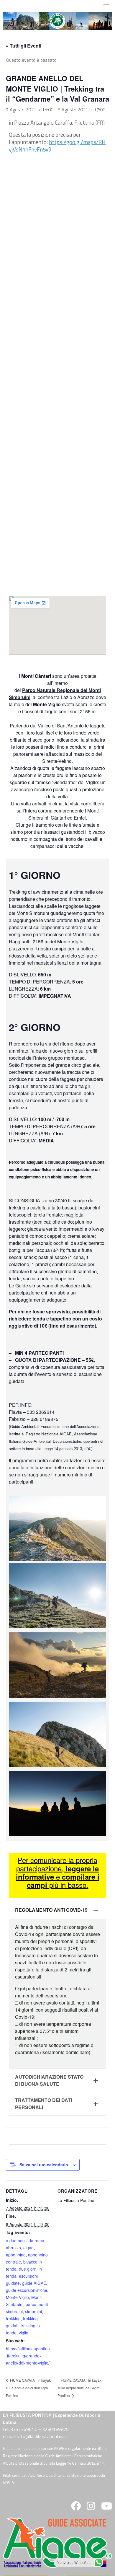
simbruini (33, 2311)
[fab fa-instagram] (91, 2508)
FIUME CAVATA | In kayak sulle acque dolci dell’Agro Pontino (28, 2388)
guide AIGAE (34, 2283)
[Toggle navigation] (106, 6)
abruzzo (13, 2248)
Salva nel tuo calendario (44, 2165)
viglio (24, 2333)
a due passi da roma (25, 2240)
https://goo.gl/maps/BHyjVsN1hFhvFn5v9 (57, 146)
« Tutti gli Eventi (24, 46)
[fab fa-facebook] (76, 2508)
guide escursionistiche (27, 2290)
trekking (13, 2318)
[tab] (57, 1910)
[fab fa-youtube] (106, 2508)
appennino (16, 2255)
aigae (28, 2248)
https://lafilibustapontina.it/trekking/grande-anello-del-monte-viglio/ (28, 2356)
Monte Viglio (17, 2297)
